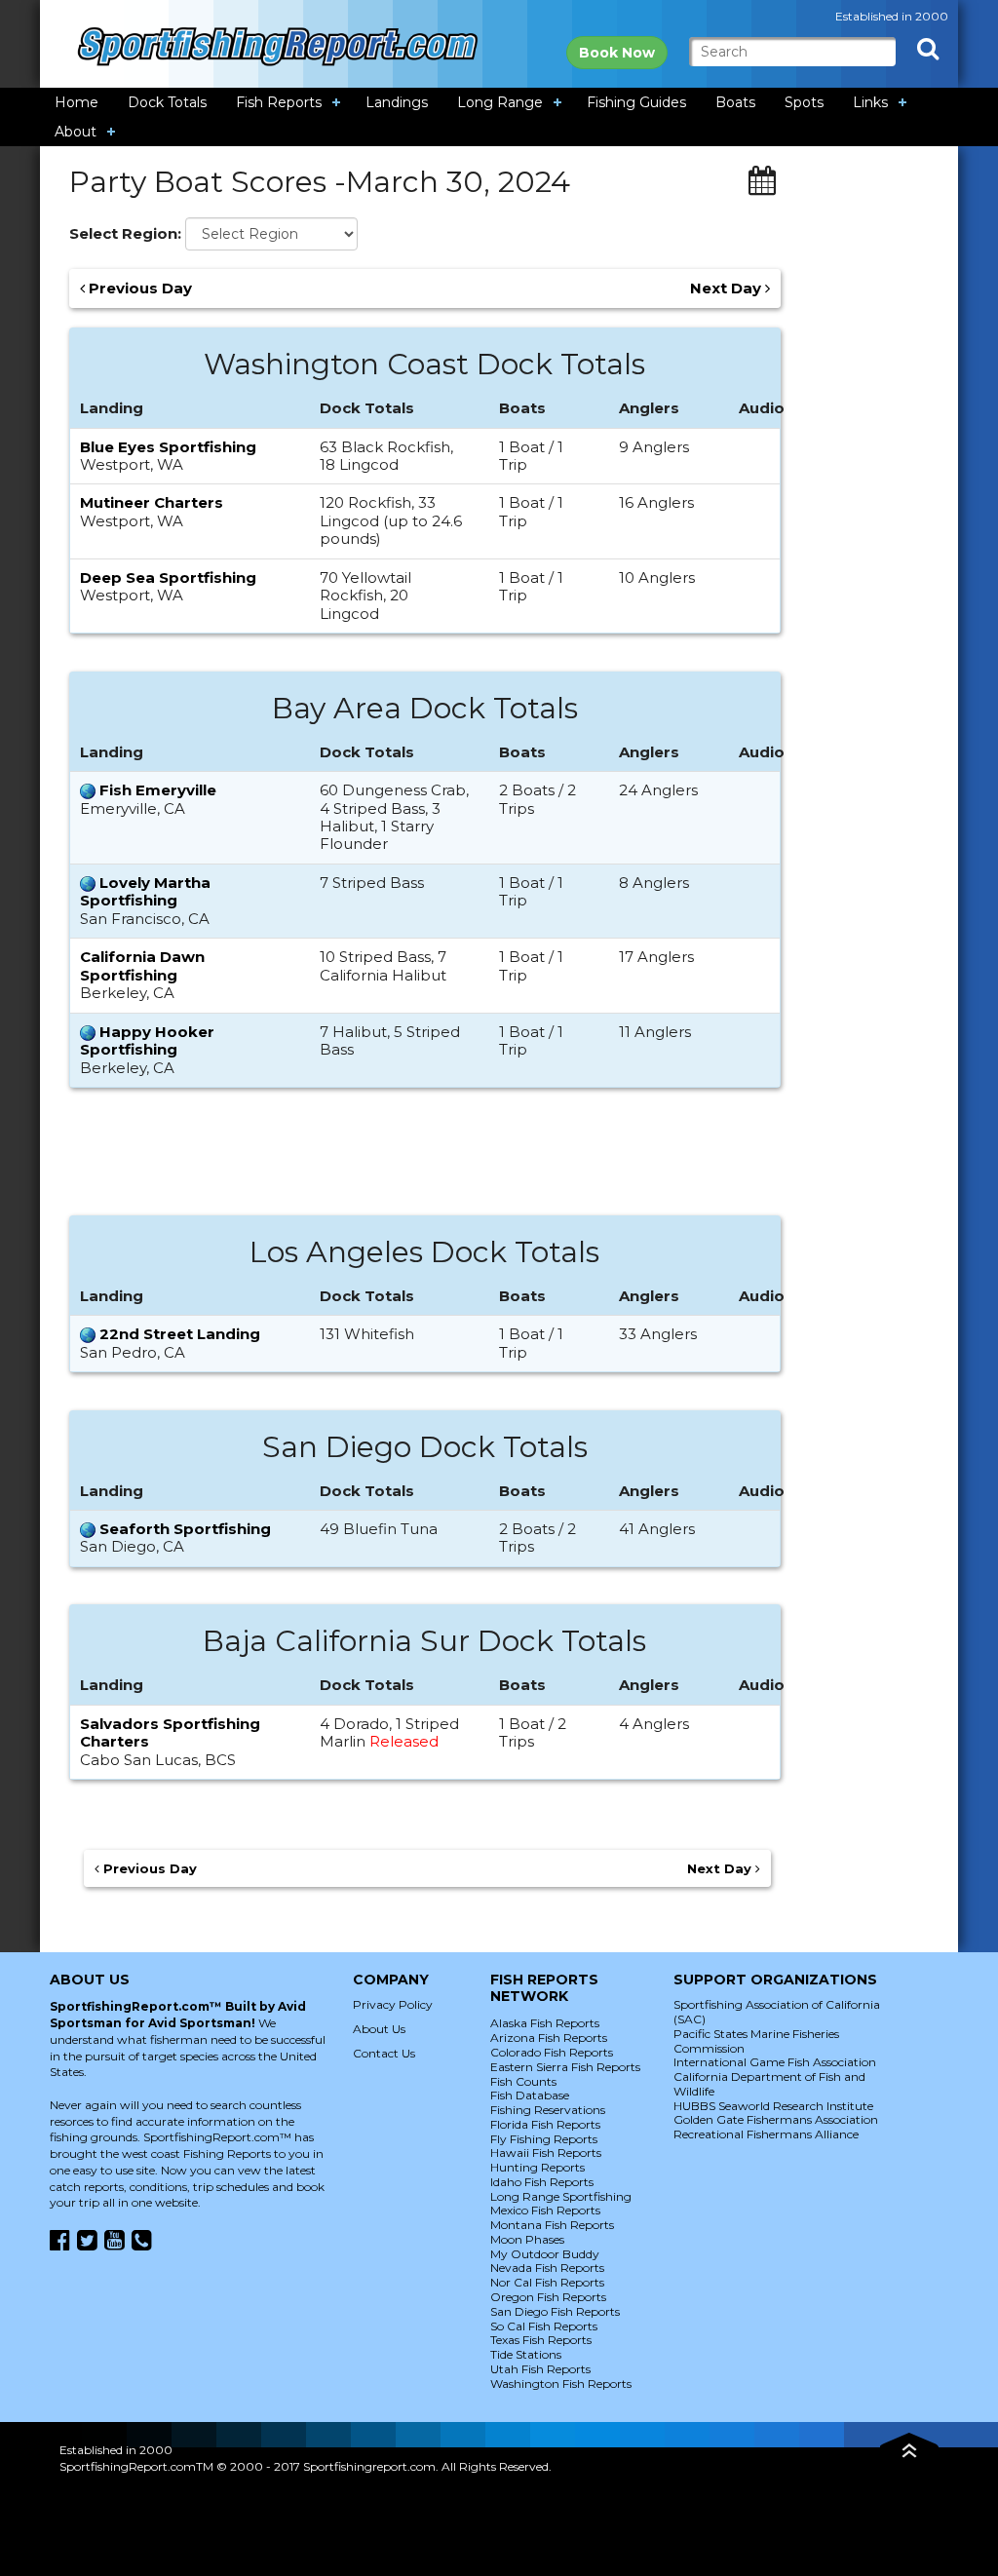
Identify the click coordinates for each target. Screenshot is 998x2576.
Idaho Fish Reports (542, 2182)
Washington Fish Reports (561, 2384)
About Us (379, 2029)
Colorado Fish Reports (552, 2052)
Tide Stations (526, 2354)
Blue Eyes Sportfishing (168, 447)
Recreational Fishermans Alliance (766, 2134)
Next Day (728, 288)
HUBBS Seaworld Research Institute (773, 2106)
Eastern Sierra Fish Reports (565, 2067)
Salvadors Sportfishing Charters (170, 1732)
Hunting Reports (537, 2167)
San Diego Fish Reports (555, 2311)
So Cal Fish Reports (544, 2326)
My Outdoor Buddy (545, 2254)
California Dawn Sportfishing (142, 965)
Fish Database (530, 2095)
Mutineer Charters (152, 502)
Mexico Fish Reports (545, 2210)
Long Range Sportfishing (561, 2196)
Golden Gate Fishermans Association (776, 2119)
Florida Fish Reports (545, 2124)
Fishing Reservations (548, 2110)
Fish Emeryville (158, 790)
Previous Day (138, 288)
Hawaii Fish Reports (546, 2153)
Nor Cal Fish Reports (547, 2282)
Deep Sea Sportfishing (168, 577)
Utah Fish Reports (540, 2369)
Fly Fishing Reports (544, 2139)
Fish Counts (523, 2081)
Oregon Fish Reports (548, 2297)
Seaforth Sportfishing (185, 1529)
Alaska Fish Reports (545, 2023)
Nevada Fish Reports (547, 2268)
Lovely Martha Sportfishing (145, 891)
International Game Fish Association (775, 2062)
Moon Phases (527, 2239)
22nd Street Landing (180, 1334)
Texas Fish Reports (541, 2340)
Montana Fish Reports (552, 2225)
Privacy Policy (393, 2004)
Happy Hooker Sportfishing (147, 1040)
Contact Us (384, 2053)
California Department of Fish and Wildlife (769, 2084)
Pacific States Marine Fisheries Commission (756, 2041)
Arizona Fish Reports (549, 2038)
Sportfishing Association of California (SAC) (777, 2012)
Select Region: (125, 234)
